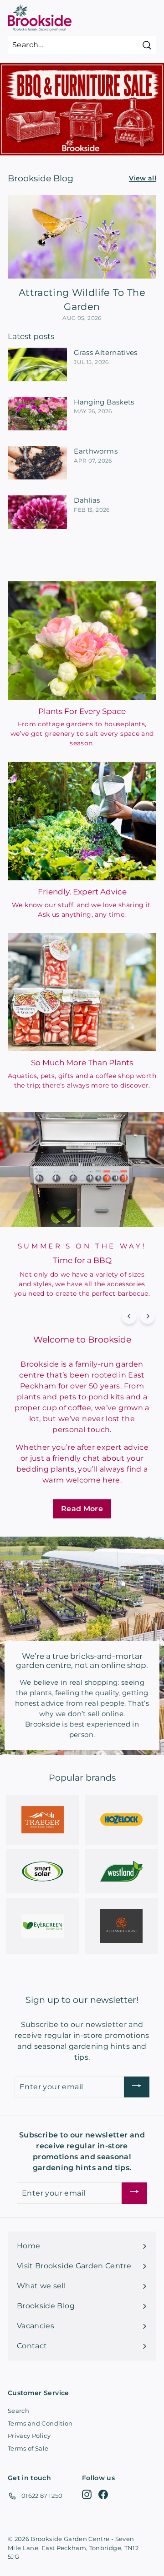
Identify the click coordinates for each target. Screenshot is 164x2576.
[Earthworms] (37, 463)
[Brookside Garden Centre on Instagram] (87, 2494)
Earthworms (96, 451)
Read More (82, 1509)
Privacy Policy (29, 2436)
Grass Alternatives (105, 352)
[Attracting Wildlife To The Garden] (82, 237)
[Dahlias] (37, 512)
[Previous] (129, 1316)
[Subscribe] (137, 2087)
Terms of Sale (28, 2448)
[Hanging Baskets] (37, 414)
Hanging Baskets (104, 402)
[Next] (147, 1316)
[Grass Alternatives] (37, 364)
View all (143, 178)
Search (18, 2411)
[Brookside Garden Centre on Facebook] (103, 2494)
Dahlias (87, 500)
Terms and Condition (40, 2423)
